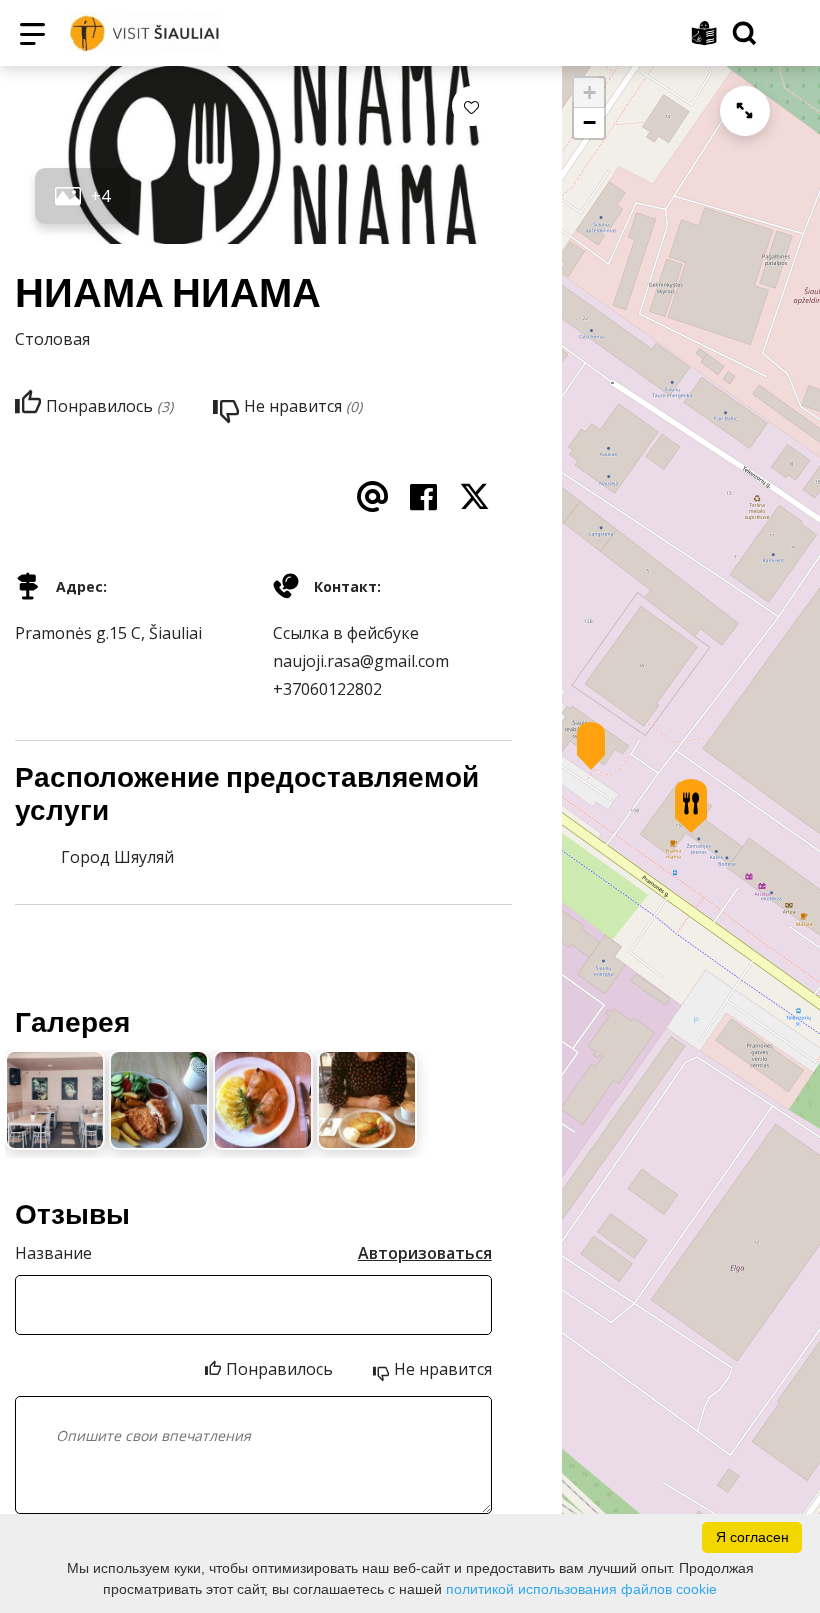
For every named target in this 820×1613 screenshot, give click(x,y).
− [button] (589, 122)
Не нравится (443, 1369)
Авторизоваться (425, 1253)
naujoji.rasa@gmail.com (361, 661)
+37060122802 (327, 689)
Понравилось (279, 1369)
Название (53, 1253)
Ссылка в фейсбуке (346, 633)
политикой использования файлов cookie (581, 1589)
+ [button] (589, 92)
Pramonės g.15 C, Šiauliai (108, 633)
